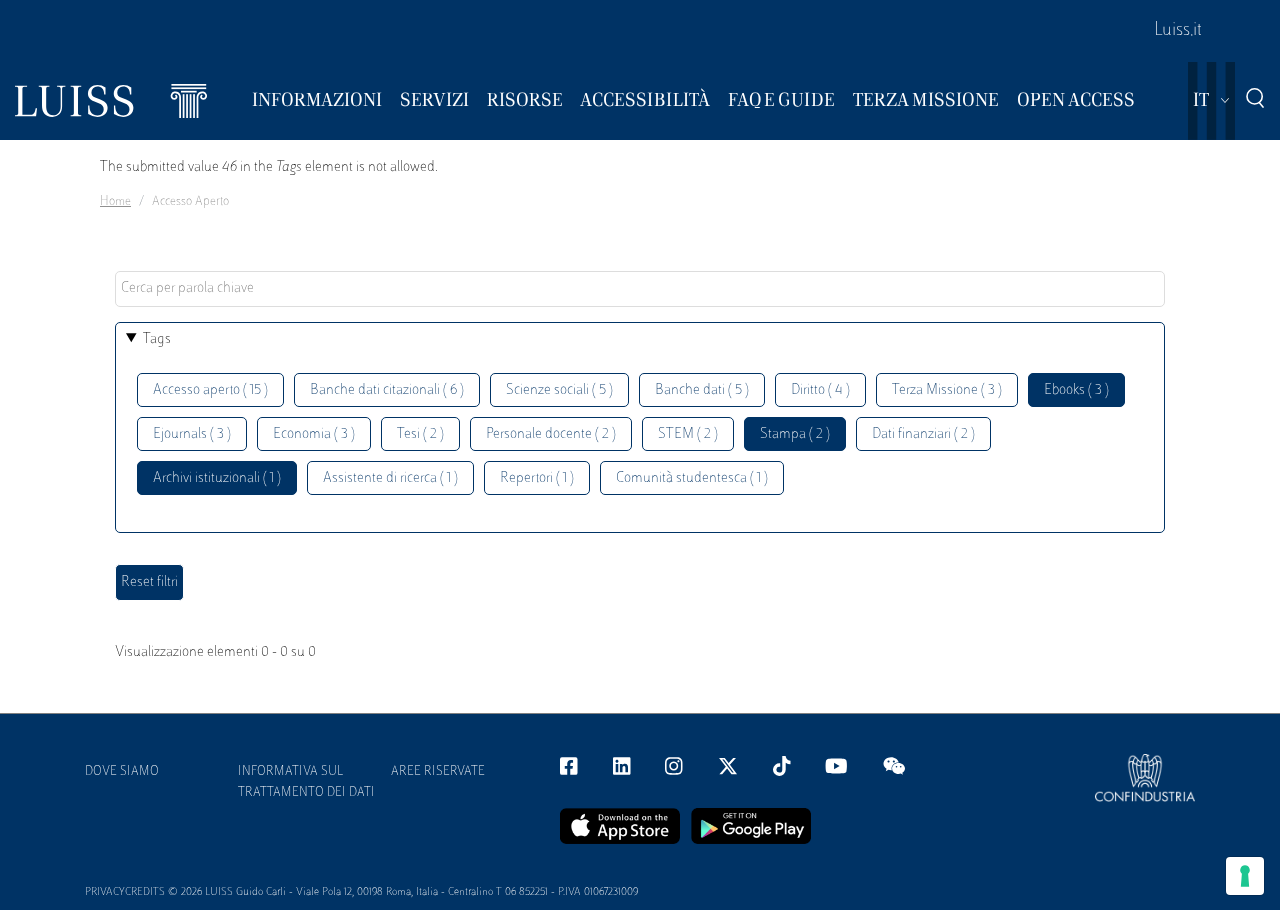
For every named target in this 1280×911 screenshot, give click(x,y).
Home (115, 202)
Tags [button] (157, 339)
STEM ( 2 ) (688, 434)
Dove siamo (122, 772)
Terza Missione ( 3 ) (947, 390)
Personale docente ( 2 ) (551, 434)
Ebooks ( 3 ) (1076, 390)
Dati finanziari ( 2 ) (923, 434)
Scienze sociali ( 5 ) (559, 390)
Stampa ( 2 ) (795, 434)
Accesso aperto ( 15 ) (210, 390)
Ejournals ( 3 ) (192, 434)
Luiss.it (1178, 31)
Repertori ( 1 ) (537, 478)
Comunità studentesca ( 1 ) (692, 478)
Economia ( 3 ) (314, 434)
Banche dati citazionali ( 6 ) (387, 390)
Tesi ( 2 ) (420, 434)
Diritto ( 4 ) (820, 390)
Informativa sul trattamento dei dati (306, 782)
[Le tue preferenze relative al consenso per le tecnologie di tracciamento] (1245, 876)
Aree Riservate (438, 772)
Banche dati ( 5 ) (702, 390)
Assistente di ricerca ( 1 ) (390, 478)
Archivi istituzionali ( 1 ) (217, 478)
